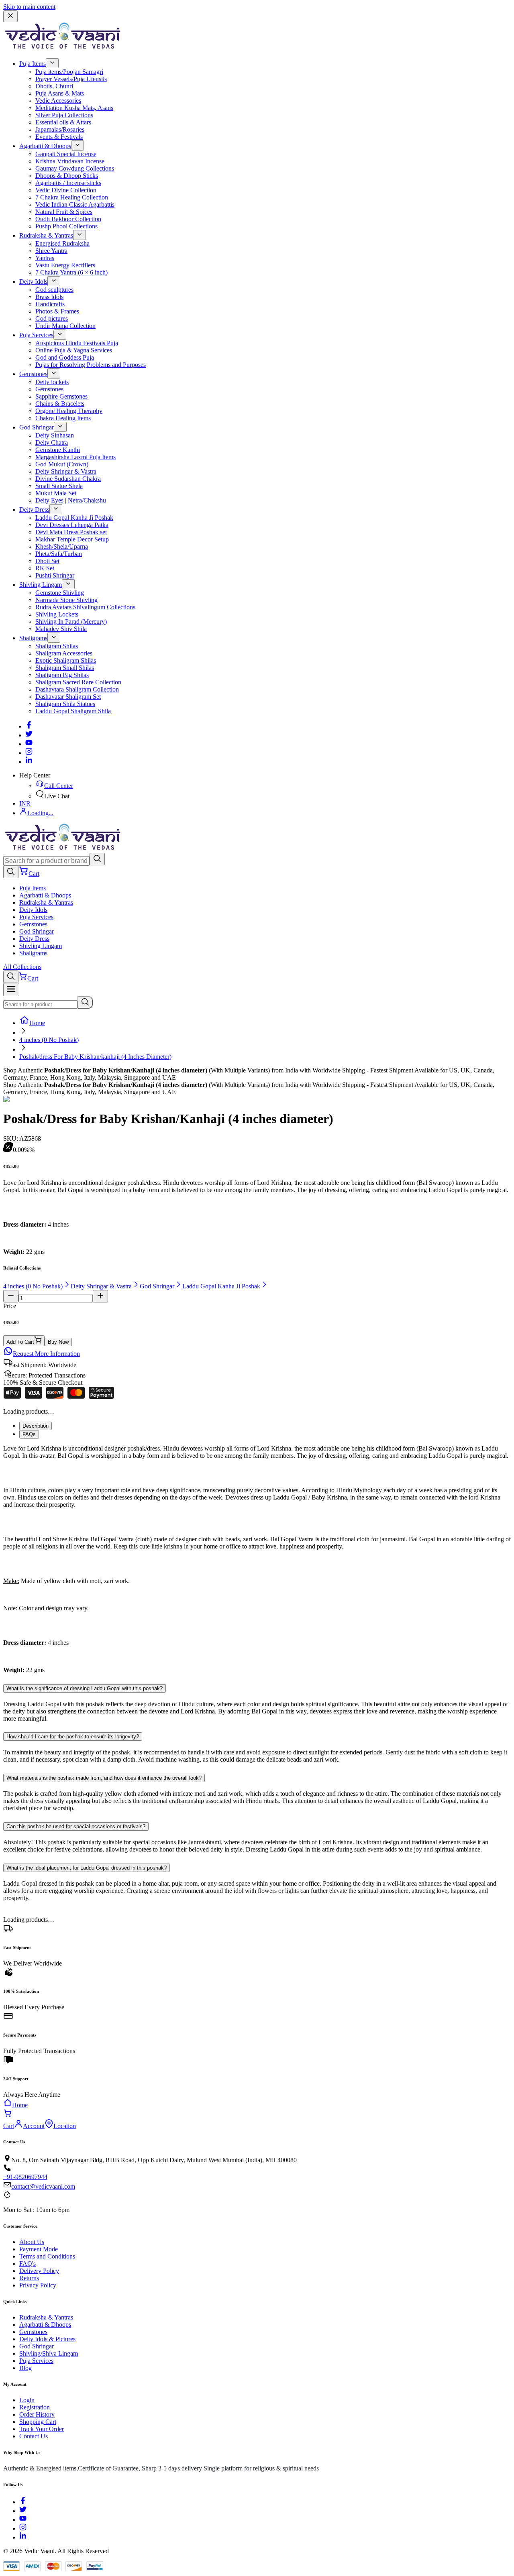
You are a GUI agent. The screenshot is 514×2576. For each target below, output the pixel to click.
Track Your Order (42, 2429)
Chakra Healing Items (63, 418)
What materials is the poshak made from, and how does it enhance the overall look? (104, 1778)
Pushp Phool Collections (66, 226)
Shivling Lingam (41, 585)
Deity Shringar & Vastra (66, 471)
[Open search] (11, 872)
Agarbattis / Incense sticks (68, 183)
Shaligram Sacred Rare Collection (78, 682)
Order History (37, 2414)
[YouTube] (23, 2520)
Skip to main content (29, 7)
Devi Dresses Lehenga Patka (72, 525)
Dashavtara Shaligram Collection (77, 689)
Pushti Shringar (55, 575)
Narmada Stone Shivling (66, 600)
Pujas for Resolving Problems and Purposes (91, 365)
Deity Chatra (52, 443)
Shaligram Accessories (64, 653)
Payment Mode (39, 2249)
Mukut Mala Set (56, 493)
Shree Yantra (51, 251)
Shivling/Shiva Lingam (49, 2353)
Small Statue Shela (59, 486)
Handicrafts (50, 304)
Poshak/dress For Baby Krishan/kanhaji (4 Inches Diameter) (95, 1057)
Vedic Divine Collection (66, 190)
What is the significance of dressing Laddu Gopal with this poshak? (85, 1688)
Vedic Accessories (58, 101)
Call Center (59, 786)
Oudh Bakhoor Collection (68, 219)
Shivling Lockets (57, 614)
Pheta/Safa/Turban (59, 554)
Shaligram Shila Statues (65, 704)
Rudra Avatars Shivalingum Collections (85, 607)
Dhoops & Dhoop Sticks (67, 176)
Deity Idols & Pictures (47, 2339)
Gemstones (33, 374)
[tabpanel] (257, 1559)
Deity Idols (33, 282)
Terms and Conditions (47, 2256)
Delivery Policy (39, 2271)
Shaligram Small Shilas (65, 668)
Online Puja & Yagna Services (74, 350)
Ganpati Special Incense (66, 154)
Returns (29, 2278)
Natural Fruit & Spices (64, 212)
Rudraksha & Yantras (46, 235)
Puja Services (36, 335)
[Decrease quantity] (11, 1296)
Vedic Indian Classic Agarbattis (75, 204)
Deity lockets (52, 382)
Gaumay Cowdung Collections (75, 168)
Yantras (45, 258)
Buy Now (58, 1342)
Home (37, 1023)
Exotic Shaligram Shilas (66, 660)
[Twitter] (29, 735)
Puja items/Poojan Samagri (69, 72)
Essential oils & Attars (63, 122)
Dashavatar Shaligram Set (68, 697)
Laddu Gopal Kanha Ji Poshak (74, 518)
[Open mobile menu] (11, 990)
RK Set (45, 568)
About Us (32, 2242)
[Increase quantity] (100, 1296)
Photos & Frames (57, 311)
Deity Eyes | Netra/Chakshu (71, 500)
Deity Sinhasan (55, 435)
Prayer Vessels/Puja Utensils (71, 79)
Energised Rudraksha (62, 243)
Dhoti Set (47, 561)
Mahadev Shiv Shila (61, 629)
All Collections (22, 967)
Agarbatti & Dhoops (45, 146)
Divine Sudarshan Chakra (68, 479)
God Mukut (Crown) (62, 464)
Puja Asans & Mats (60, 93)
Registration (35, 2407)
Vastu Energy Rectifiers (65, 265)
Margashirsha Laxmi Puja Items (75, 457)
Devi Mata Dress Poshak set (71, 532)
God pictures (52, 318)
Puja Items (33, 64)
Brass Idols (49, 297)
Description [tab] (36, 1426)
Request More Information (46, 1354)
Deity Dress (34, 510)
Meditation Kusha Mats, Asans (74, 108)
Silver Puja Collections (64, 115)
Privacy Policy (38, 2285)
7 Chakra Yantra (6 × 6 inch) (71, 272)
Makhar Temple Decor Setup (72, 539)
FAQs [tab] (29, 1434)
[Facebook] (29, 726)
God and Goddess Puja (65, 357)
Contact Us (34, 2436)
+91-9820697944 (25, 2177)
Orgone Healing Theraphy (69, 411)
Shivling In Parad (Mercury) (71, 622)
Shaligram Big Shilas (62, 675)
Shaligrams (33, 638)
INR (25, 803)
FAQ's (28, 2264)
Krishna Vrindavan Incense (70, 161)
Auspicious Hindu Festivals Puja (77, 343)
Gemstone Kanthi (58, 450)
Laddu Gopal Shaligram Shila (73, 711)
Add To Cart (20, 1342)
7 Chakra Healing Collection (72, 197)
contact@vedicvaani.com (43, 2186)
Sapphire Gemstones (61, 396)
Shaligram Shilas (57, 646)
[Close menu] (10, 16)
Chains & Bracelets (60, 404)
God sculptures (54, 290)
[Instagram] (29, 753)
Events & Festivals (59, 137)
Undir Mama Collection (65, 326)
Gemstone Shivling (60, 593)
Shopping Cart (38, 2422)
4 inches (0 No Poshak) (49, 1040)
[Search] (97, 859)
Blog (25, 2368)
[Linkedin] (29, 762)
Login (27, 2400)
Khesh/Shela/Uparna (62, 546)
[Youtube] (29, 744)
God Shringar (37, 427)
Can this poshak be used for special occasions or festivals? (76, 1826)
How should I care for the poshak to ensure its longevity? (73, 1737)
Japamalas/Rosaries (60, 129)
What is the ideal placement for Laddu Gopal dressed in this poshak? (87, 1868)
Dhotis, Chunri (54, 86)
